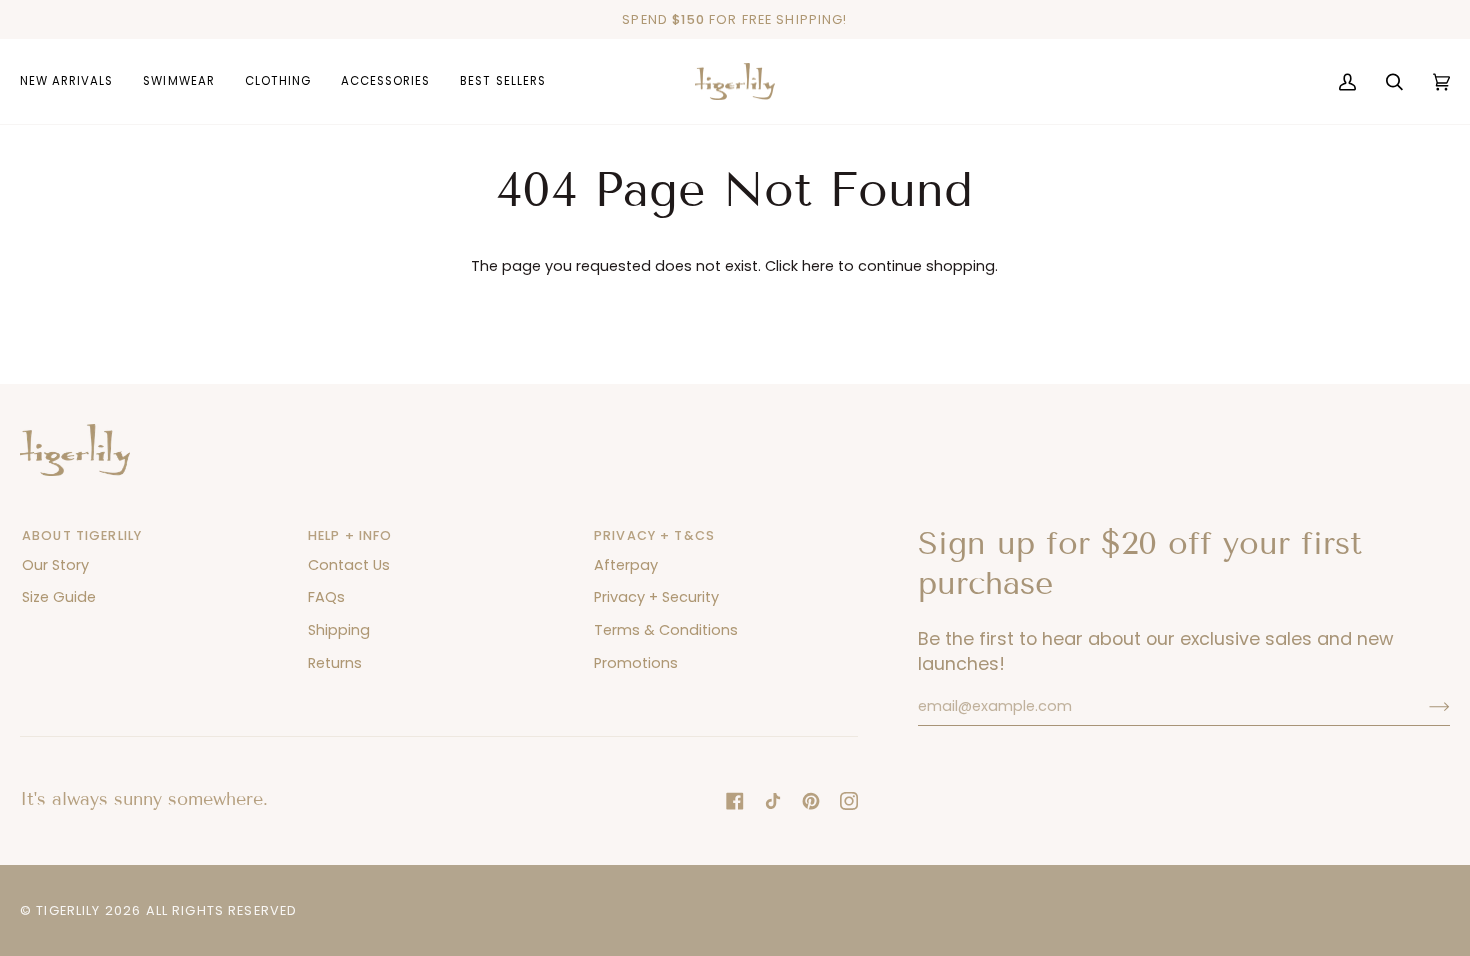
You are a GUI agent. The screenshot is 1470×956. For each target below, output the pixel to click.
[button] (178, 82)
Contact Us (349, 565)
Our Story (55, 565)
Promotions (636, 663)
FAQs (326, 597)
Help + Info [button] (350, 535)
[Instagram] (849, 801)
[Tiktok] (773, 801)
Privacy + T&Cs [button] (654, 535)
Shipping (339, 630)
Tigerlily (68, 910)
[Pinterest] (811, 801)
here (818, 266)
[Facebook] (735, 801)
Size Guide (59, 597)
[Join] (1423, 706)
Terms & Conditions (666, 630)
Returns (335, 663)
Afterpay (626, 565)
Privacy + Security (656, 597)
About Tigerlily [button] (82, 535)
